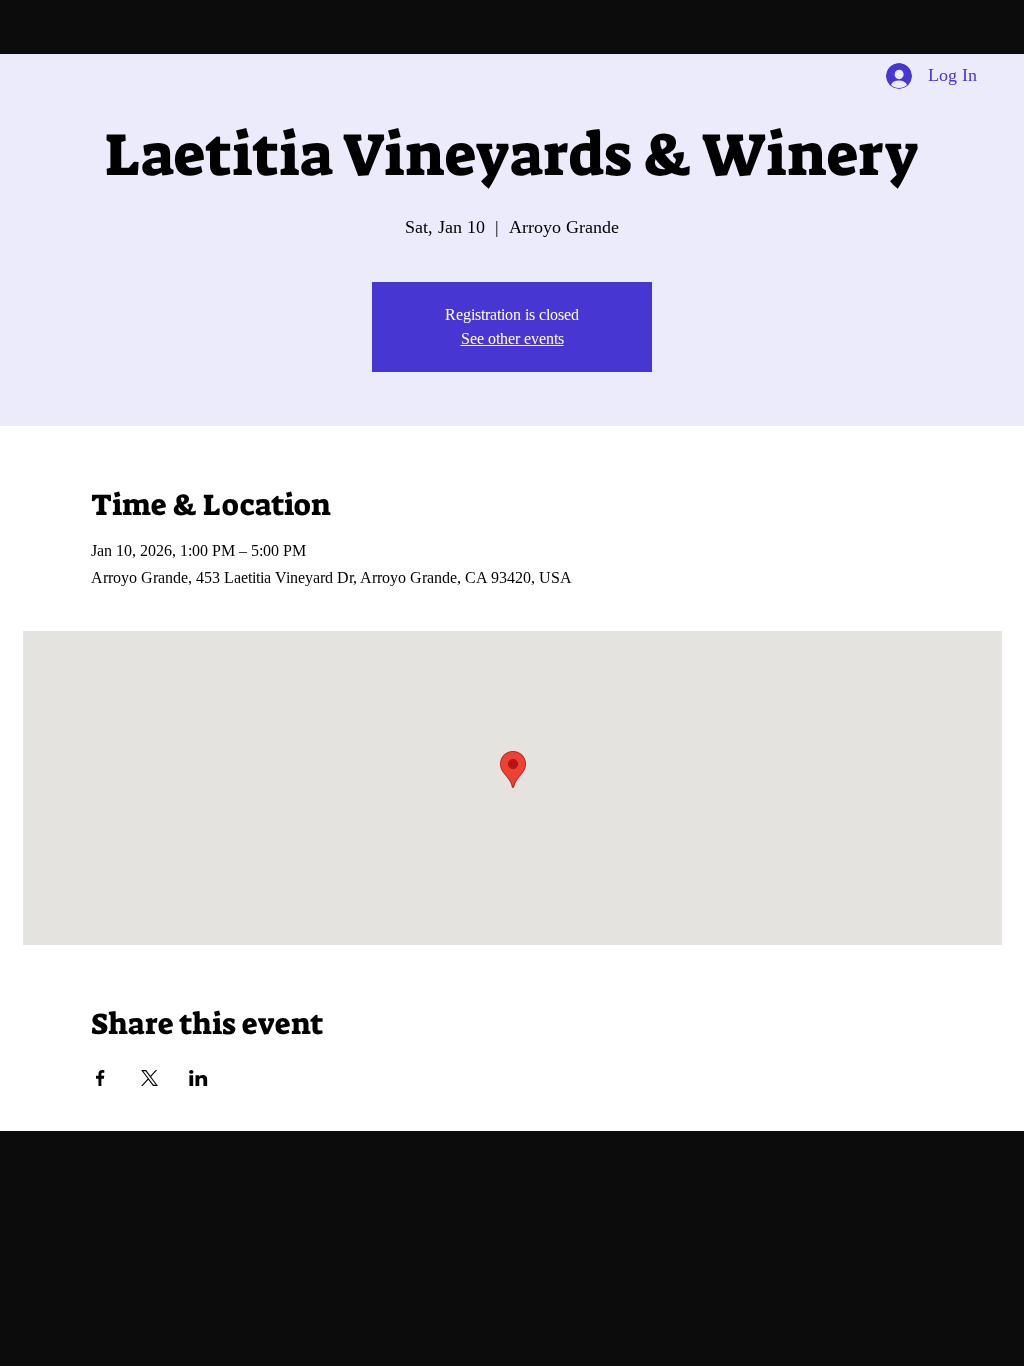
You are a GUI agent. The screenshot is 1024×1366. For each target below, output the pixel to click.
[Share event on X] (149, 1078)
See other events (512, 338)
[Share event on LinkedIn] (198, 1078)
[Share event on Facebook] (100, 1078)
